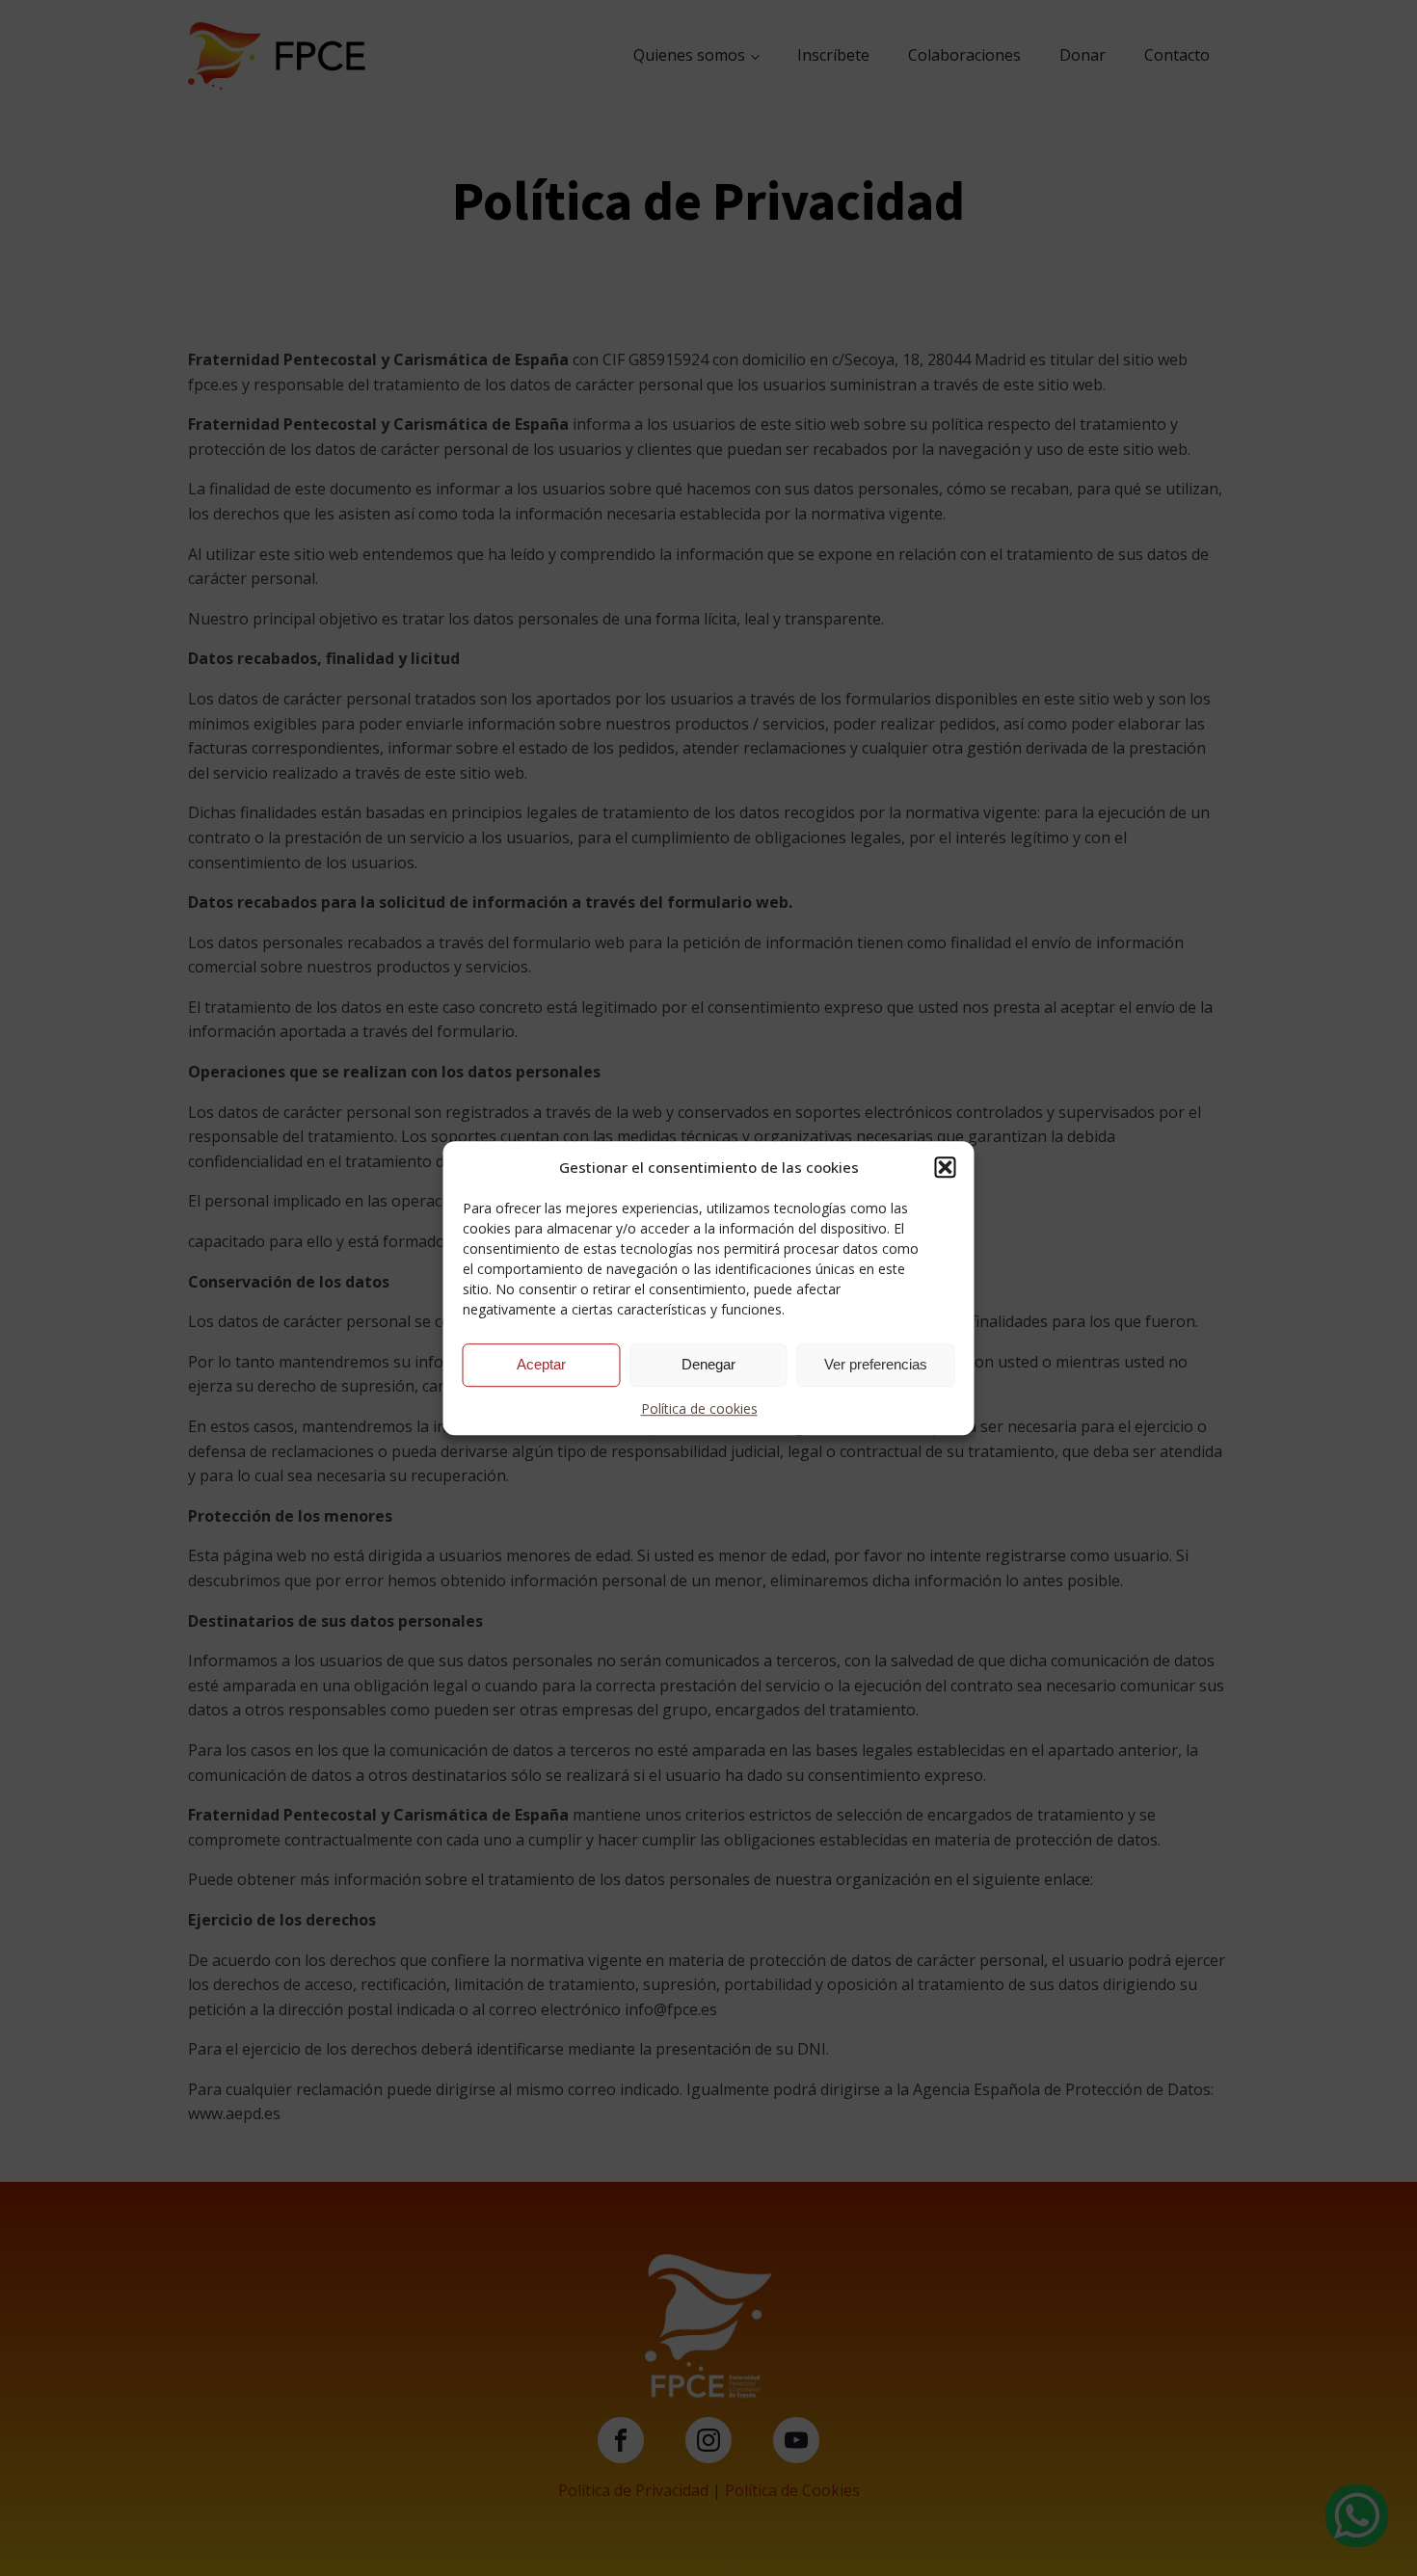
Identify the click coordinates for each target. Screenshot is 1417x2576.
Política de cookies (699, 1408)
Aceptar (541, 1364)
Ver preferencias (876, 1364)
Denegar (708, 1364)
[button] (946, 1167)
